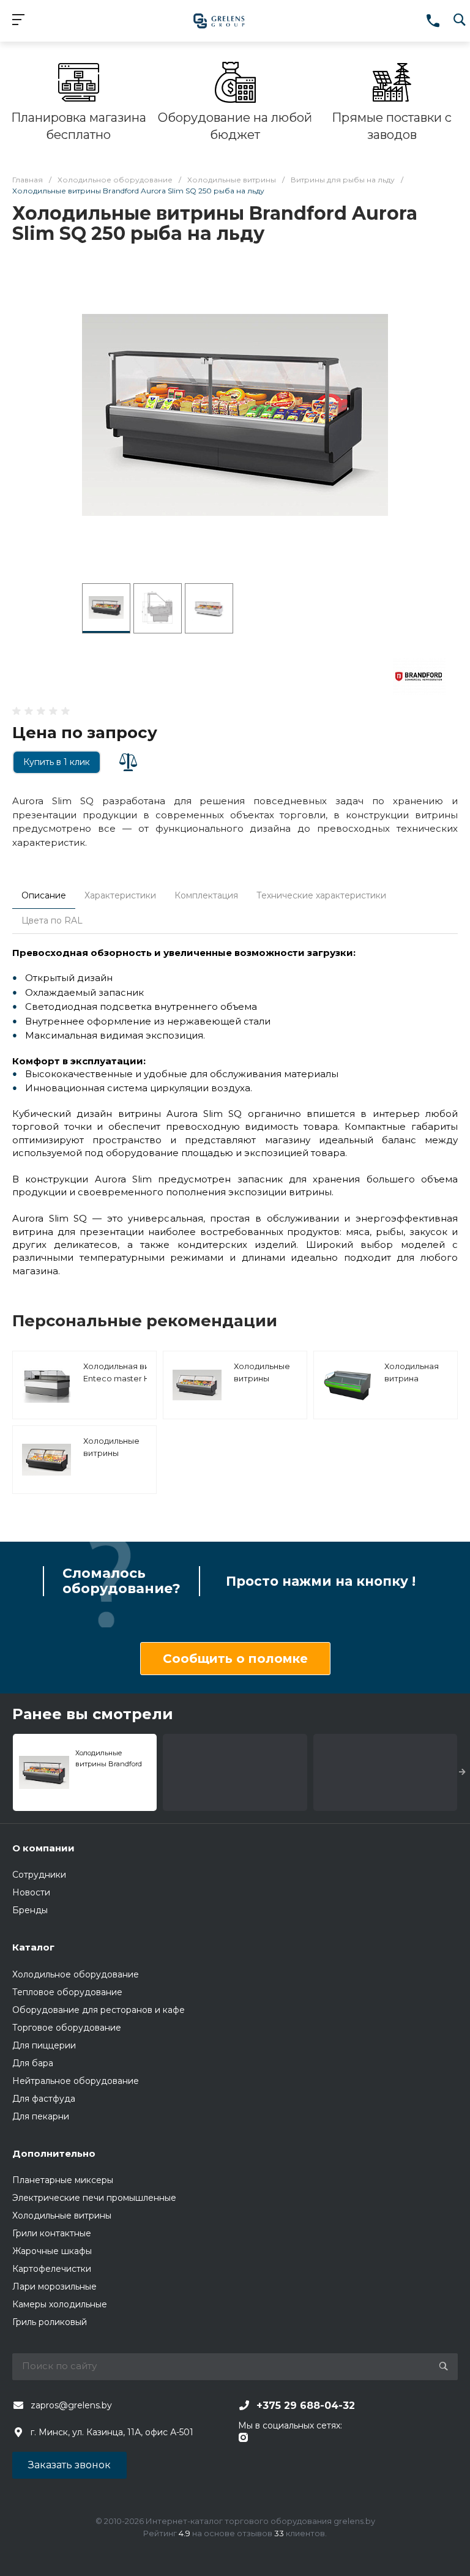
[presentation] (462, 1772)
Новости (31, 1892)
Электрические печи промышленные (94, 2198)
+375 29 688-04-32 (306, 2406)
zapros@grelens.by (71, 2405)
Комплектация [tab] (206, 895)
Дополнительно (54, 2153)
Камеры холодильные (60, 2304)
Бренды (30, 1910)
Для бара (33, 2063)
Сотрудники (39, 1875)
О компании (43, 1848)
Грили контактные (52, 2233)
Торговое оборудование (67, 2028)
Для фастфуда (44, 2099)
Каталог (33, 1947)
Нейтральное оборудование (76, 2081)
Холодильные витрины (62, 2216)
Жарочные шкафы (52, 2251)
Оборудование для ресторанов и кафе (99, 2010)
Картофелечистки (52, 2269)
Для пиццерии (44, 2045)
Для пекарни (41, 2116)
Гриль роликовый (50, 2322)
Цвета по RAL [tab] (52, 920)
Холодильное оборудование (76, 1974)
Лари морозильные (54, 2287)
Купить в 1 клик (57, 762)
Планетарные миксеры (63, 2180)
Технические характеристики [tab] (321, 895)
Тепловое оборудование (67, 1992)
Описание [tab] (44, 895)
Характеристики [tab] (120, 895)
